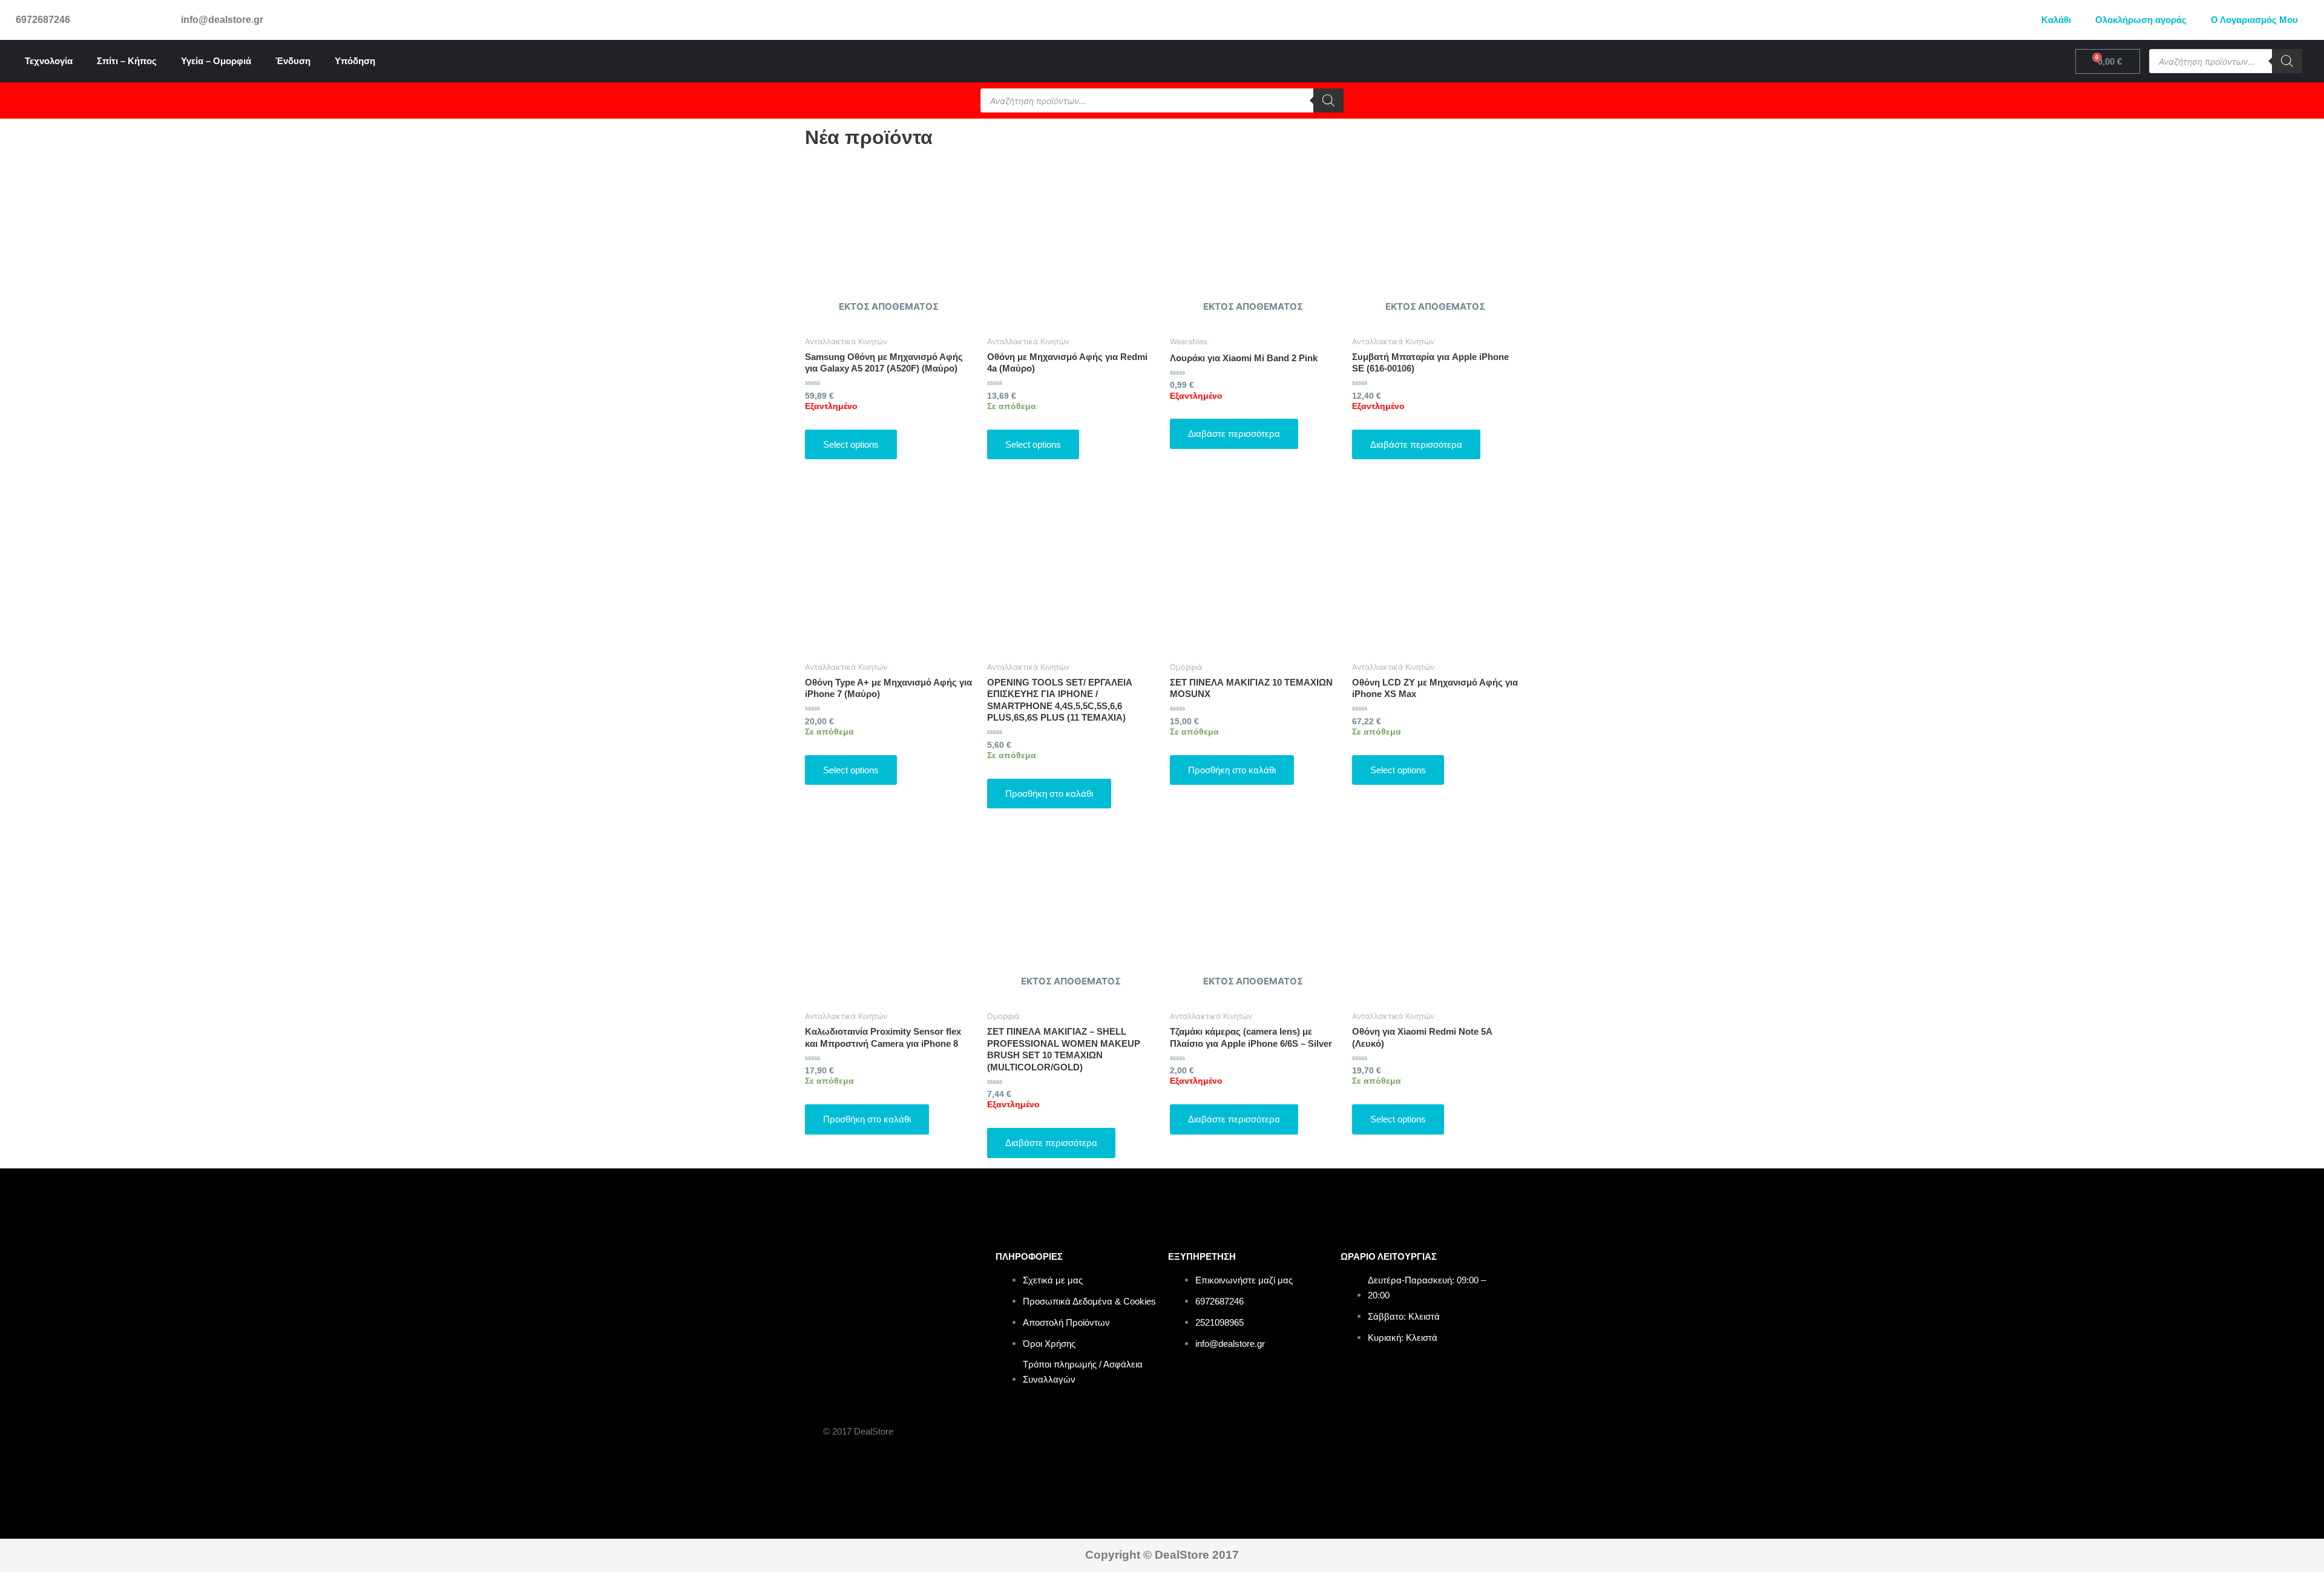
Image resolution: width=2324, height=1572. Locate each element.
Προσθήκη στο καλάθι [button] (1049, 794)
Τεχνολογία (49, 61)
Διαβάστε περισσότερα (1234, 434)
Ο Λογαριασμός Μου (2254, 20)
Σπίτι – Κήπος (127, 61)
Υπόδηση (355, 61)
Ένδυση (293, 61)
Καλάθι (2056, 20)
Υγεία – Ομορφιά (216, 61)
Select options (851, 444)
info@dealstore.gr (222, 20)
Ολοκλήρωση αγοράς (2141, 20)
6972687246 (43, 20)
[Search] (2287, 61)
